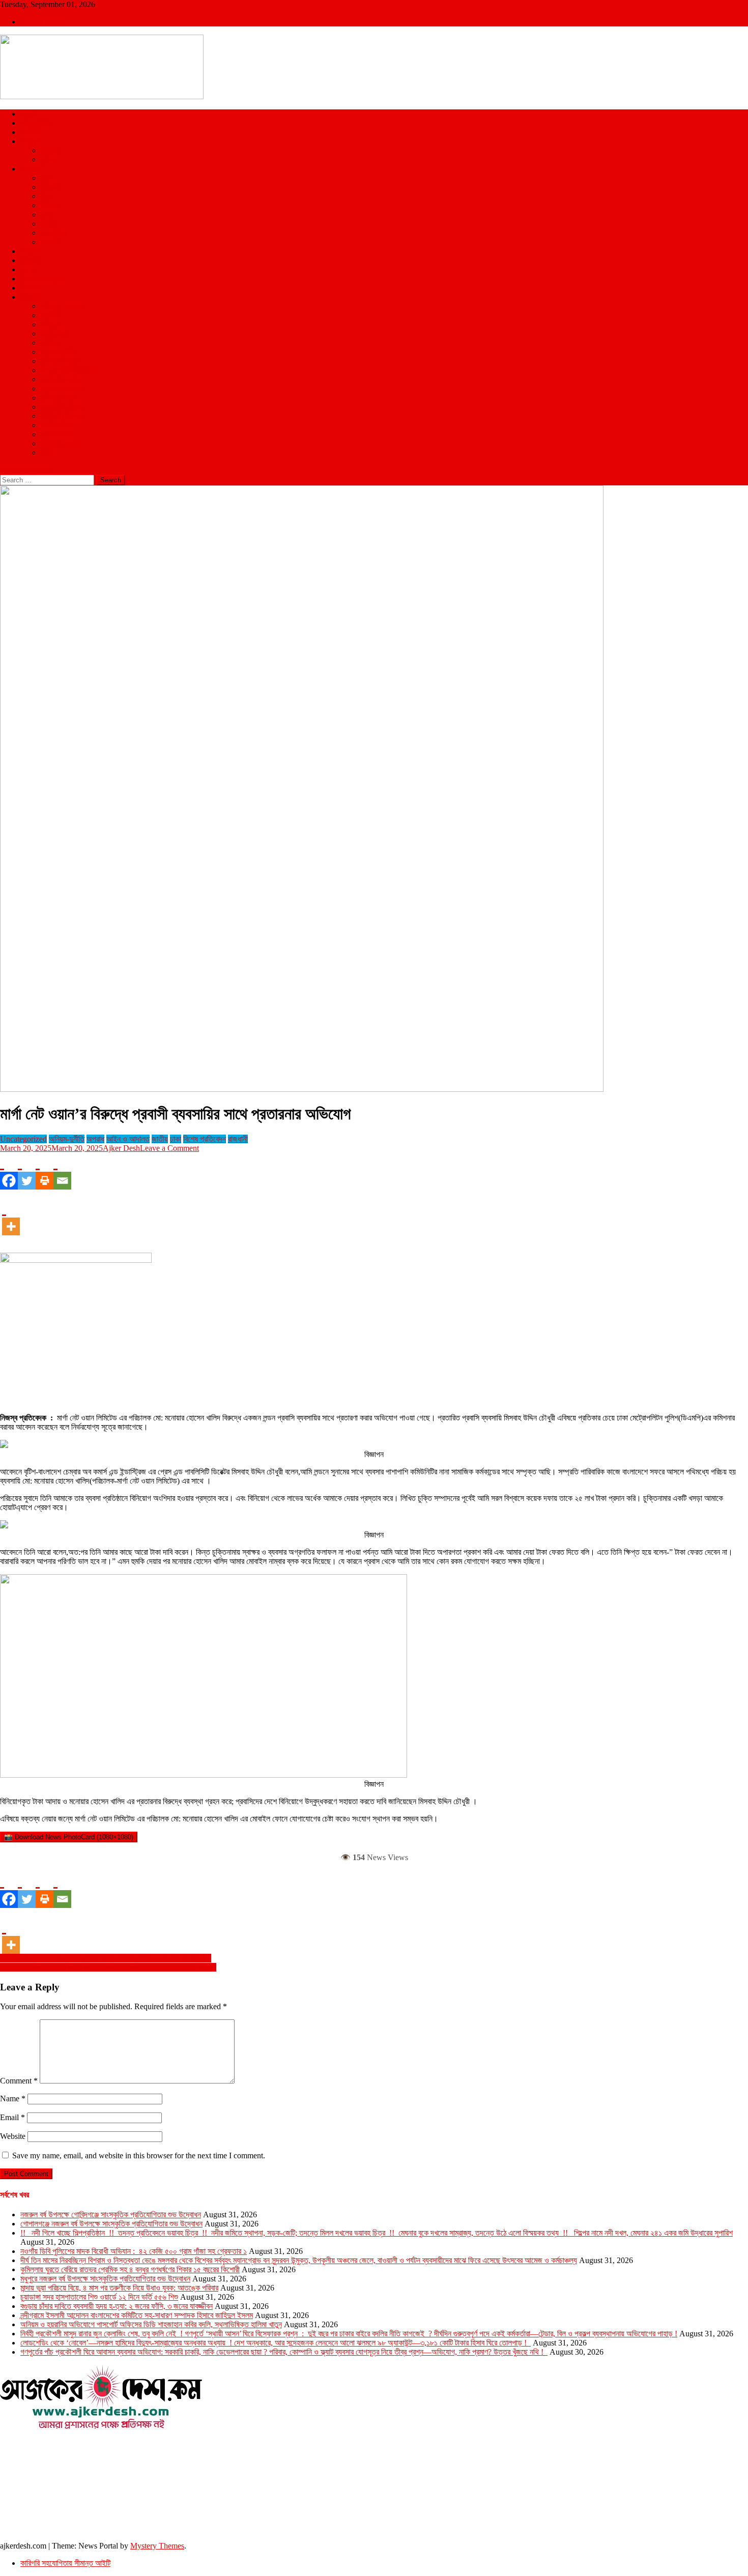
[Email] (62, 1171)
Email (12, 2117)
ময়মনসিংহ (54, 233)
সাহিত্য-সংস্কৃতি (62, 443)
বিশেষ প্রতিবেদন (62, 416)
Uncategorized (23, 1139)
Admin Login (42, 22)
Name (13, 2099)
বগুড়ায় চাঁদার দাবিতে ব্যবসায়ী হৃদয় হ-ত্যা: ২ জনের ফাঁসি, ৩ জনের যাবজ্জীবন (117, 2306)
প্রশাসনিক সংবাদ (62, 407)
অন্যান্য (31, 297)
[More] (11, 1217)
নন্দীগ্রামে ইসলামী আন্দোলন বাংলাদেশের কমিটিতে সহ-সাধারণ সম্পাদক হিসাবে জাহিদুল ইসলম (137, 2315)
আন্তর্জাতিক (36, 123)
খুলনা (47, 196)
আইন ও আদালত (62, 306)
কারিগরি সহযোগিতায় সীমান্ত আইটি (65, 2563)
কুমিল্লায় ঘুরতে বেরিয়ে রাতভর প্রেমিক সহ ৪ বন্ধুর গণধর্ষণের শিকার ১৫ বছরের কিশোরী (130, 2269)
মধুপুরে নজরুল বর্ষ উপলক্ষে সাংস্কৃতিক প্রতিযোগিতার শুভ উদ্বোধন (105, 2279)
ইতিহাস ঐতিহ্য (61, 361)
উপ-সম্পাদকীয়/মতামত (69, 370)
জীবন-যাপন (55, 334)
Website (13, 2136)
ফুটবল (48, 160)
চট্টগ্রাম (50, 187)
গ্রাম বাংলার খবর (62, 388)
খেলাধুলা (31, 141)
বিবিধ (47, 453)
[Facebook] (9, 1171)
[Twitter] (27, 1171)
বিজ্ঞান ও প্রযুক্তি (43, 279)
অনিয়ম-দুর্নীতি (59, 352)
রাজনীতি (31, 132)
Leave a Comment (169, 1148)
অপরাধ (29, 251)
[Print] (45, 1171)
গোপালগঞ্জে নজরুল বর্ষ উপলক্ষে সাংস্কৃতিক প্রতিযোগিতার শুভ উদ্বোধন (111, 2224)
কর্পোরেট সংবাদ (60, 379)
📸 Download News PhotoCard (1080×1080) (69, 1837)
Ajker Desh (121, 1148)
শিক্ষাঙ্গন (31, 288)
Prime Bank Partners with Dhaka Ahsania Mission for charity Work (108, 1967)
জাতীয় (28, 114)
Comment (19, 2081)
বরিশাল (49, 205)
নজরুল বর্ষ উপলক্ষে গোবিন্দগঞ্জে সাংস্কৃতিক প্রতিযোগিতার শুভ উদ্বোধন (111, 2215)
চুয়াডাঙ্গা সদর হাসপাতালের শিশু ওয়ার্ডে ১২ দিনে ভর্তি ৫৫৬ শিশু (99, 2297)
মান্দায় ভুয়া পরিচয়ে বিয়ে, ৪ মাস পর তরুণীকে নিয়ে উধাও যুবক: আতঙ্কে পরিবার (119, 2288)
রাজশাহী (51, 242)
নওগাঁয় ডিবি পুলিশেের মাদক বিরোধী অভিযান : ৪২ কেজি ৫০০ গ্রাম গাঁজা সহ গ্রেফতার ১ (134, 2251)
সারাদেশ (31, 169)
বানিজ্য (50, 324)
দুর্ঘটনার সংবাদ (59, 398)
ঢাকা (46, 178)
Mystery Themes (157, 2546)
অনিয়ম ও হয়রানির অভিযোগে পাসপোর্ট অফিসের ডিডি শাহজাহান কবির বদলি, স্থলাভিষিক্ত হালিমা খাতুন (151, 2324)
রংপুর (47, 214)
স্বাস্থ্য (28, 269)
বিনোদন (30, 260)
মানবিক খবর (55, 425)
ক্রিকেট (50, 150)
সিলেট (48, 224)
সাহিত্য (50, 343)
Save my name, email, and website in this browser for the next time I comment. (139, 2155)
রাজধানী (238, 1139)
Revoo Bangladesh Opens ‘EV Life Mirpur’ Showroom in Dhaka (106, 1958)
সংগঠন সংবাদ (58, 434)
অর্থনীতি (51, 315)
